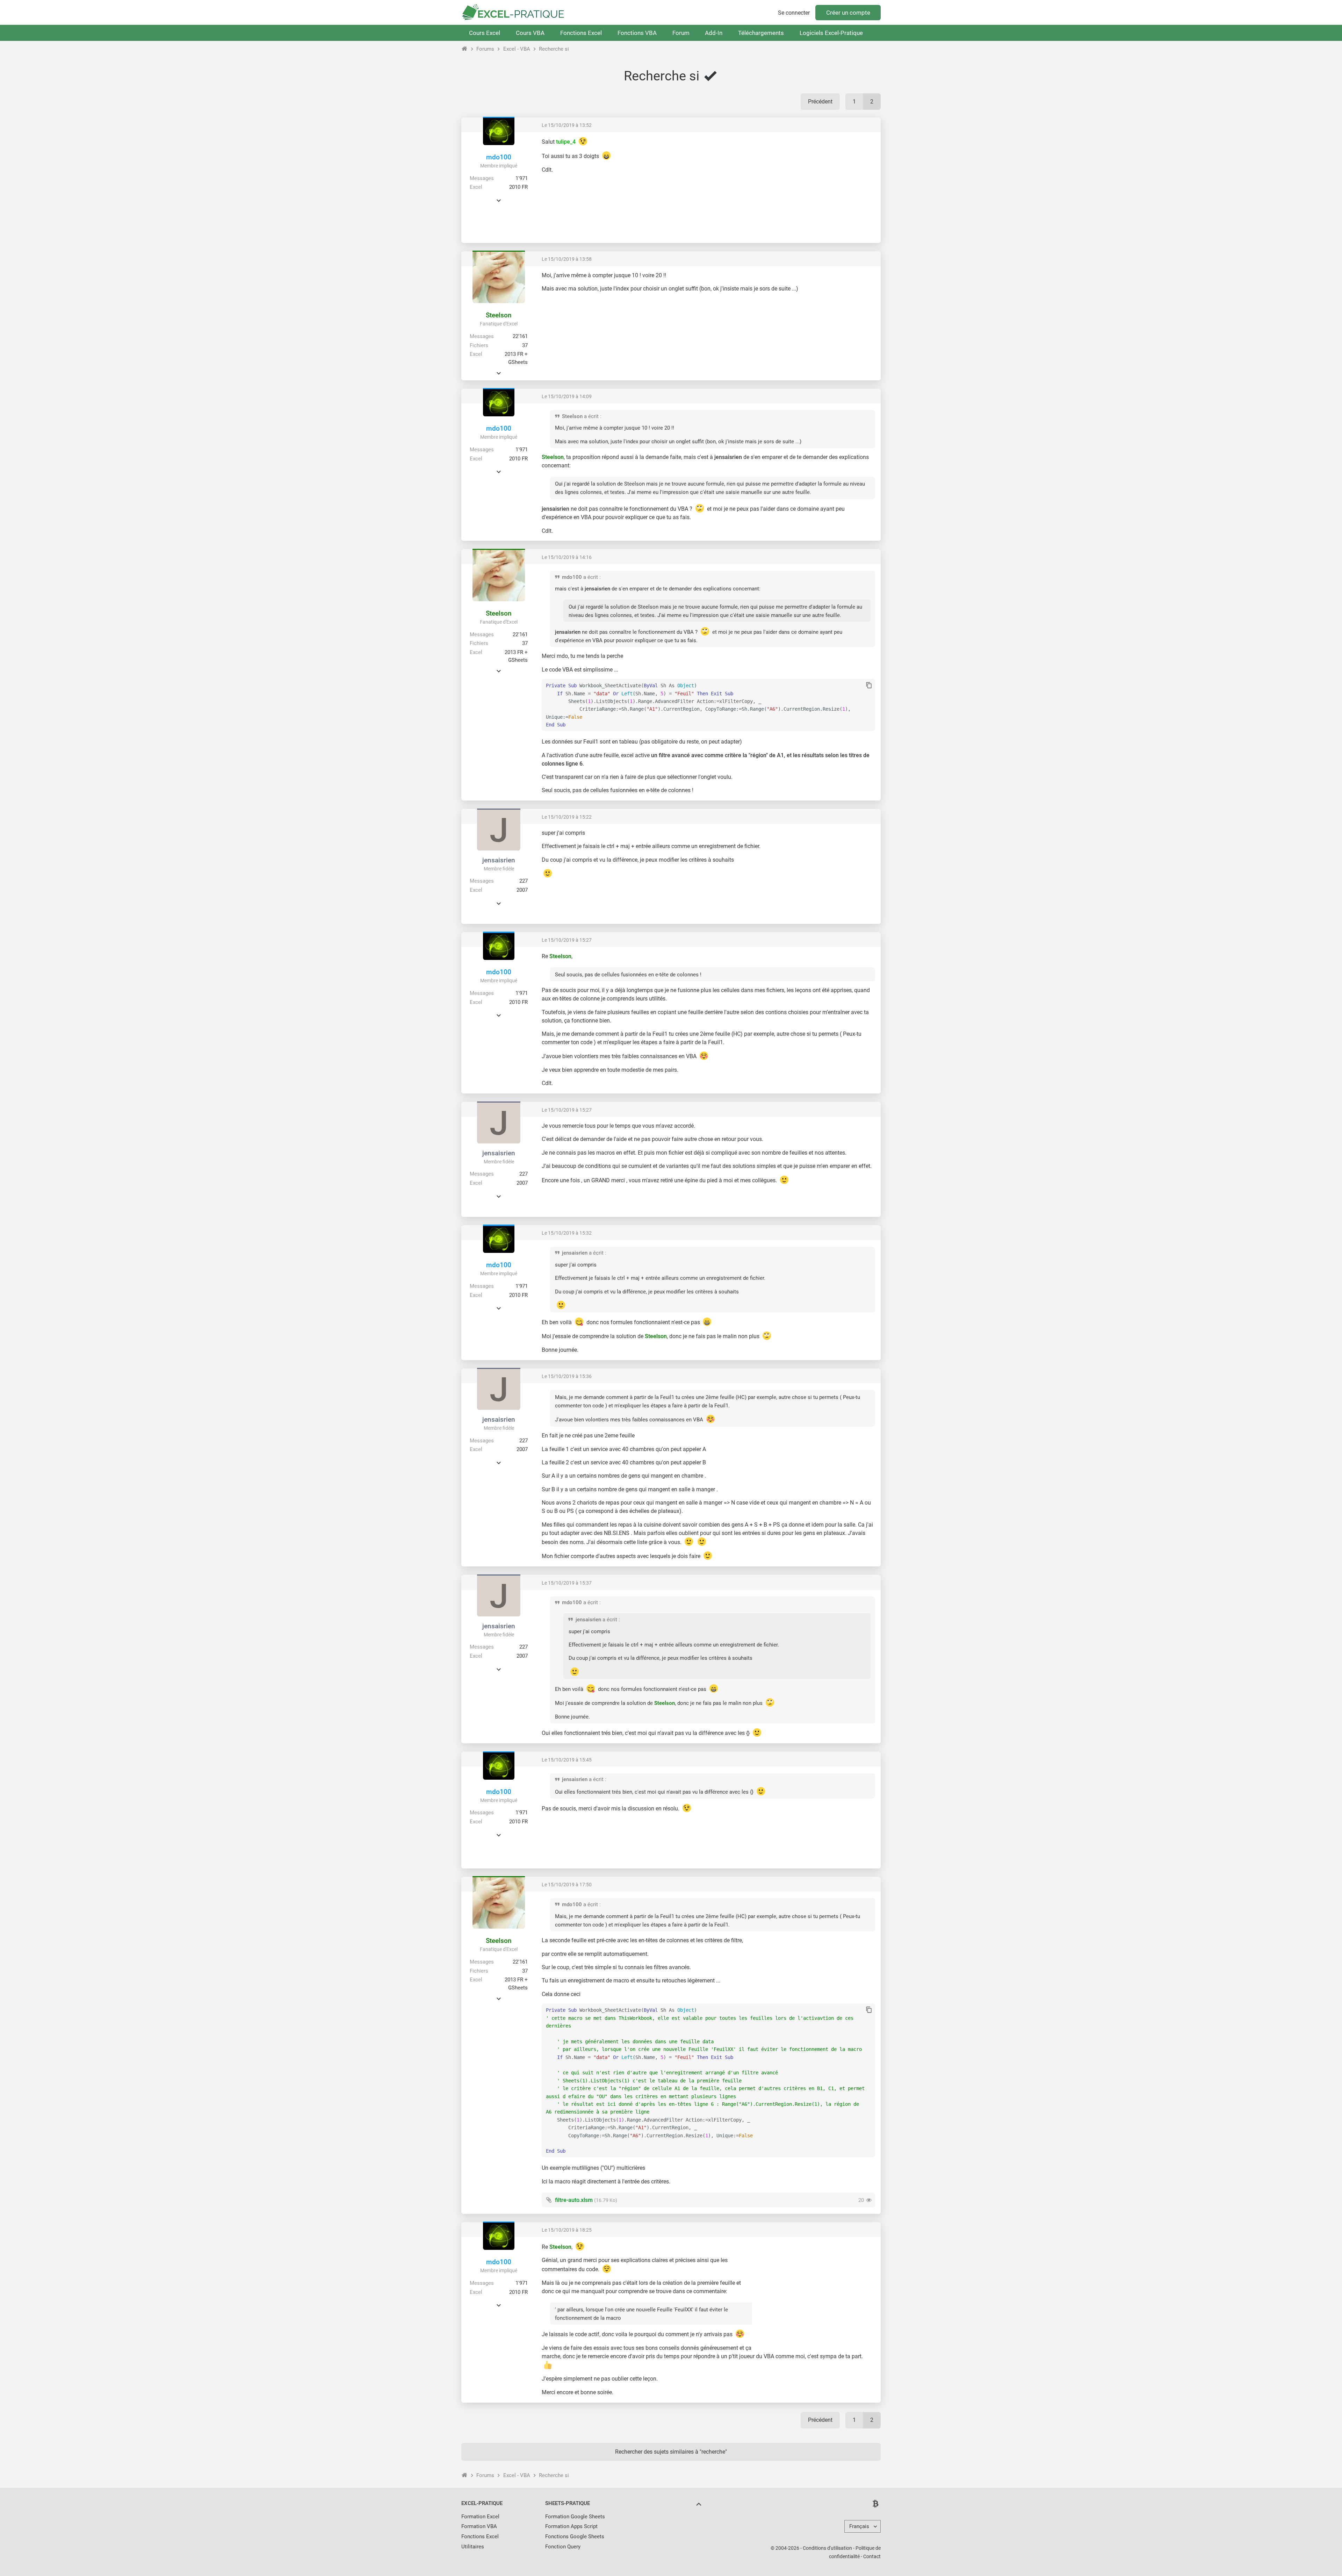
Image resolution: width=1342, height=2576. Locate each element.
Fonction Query (563, 2547)
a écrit (591, 416)
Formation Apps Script (571, 2526)
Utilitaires (473, 2547)
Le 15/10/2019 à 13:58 (567, 259)
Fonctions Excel (581, 33)
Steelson (499, 315)
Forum (681, 33)
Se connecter (794, 13)
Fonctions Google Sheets (575, 2536)
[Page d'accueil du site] (465, 49)
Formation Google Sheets (575, 2517)
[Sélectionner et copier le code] (869, 686)
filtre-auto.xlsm (574, 2200)
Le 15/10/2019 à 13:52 (567, 125)
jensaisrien (499, 860)
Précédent (820, 102)
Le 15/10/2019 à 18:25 (567, 2230)
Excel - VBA (517, 49)
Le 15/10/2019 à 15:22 (567, 817)
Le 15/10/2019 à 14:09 (567, 396)
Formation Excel (480, 2517)
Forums (485, 49)
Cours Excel (485, 33)
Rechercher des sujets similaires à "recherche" (671, 2452)
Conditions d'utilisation (827, 2548)
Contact (872, 2556)
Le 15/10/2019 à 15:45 (567, 1760)
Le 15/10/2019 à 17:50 (567, 1885)
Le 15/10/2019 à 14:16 (567, 557)
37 (525, 345)
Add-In (714, 33)
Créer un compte (848, 13)
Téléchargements (761, 33)
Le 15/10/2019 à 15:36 (567, 1376)
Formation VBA (479, 2526)
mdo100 (499, 157)
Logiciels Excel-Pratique (831, 33)
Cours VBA (530, 33)
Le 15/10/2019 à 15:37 (567, 1583)
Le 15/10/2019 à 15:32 (567, 1233)
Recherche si (554, 49)
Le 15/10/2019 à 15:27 (567, 940)
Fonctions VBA (637, 33)
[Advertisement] (816, 187)
